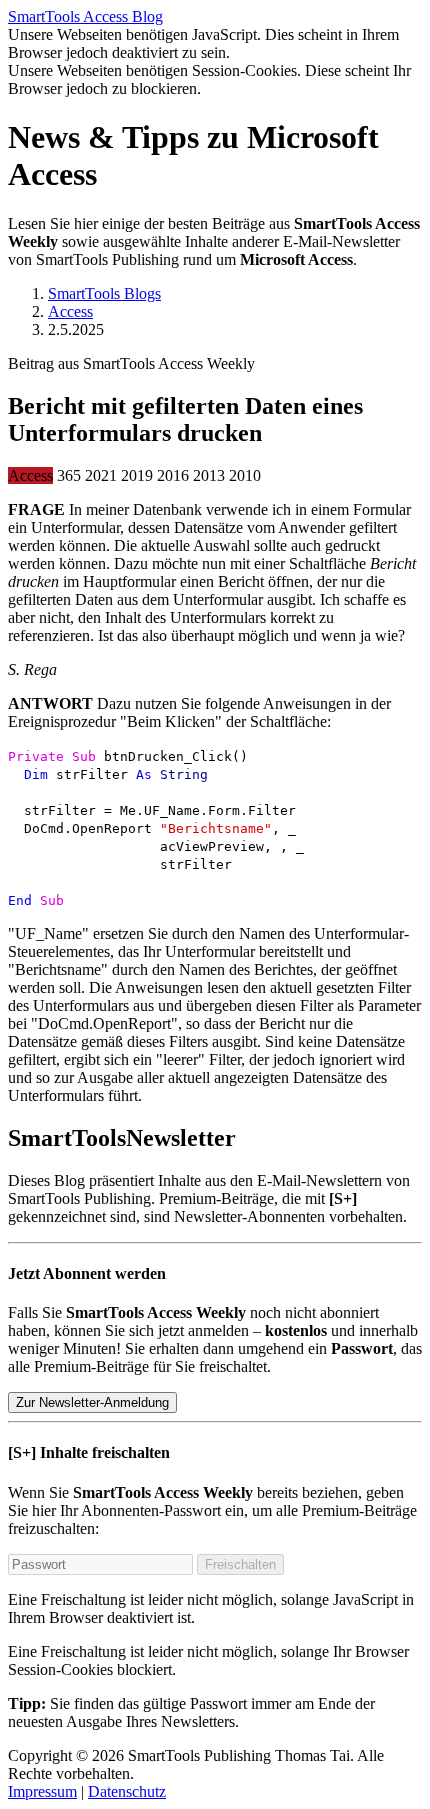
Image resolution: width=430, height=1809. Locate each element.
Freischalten (240, 1564)
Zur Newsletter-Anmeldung (92, 1402)
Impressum (42, 1791)
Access (70, 311)
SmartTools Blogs (104, 293)
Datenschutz (127, 1791)
